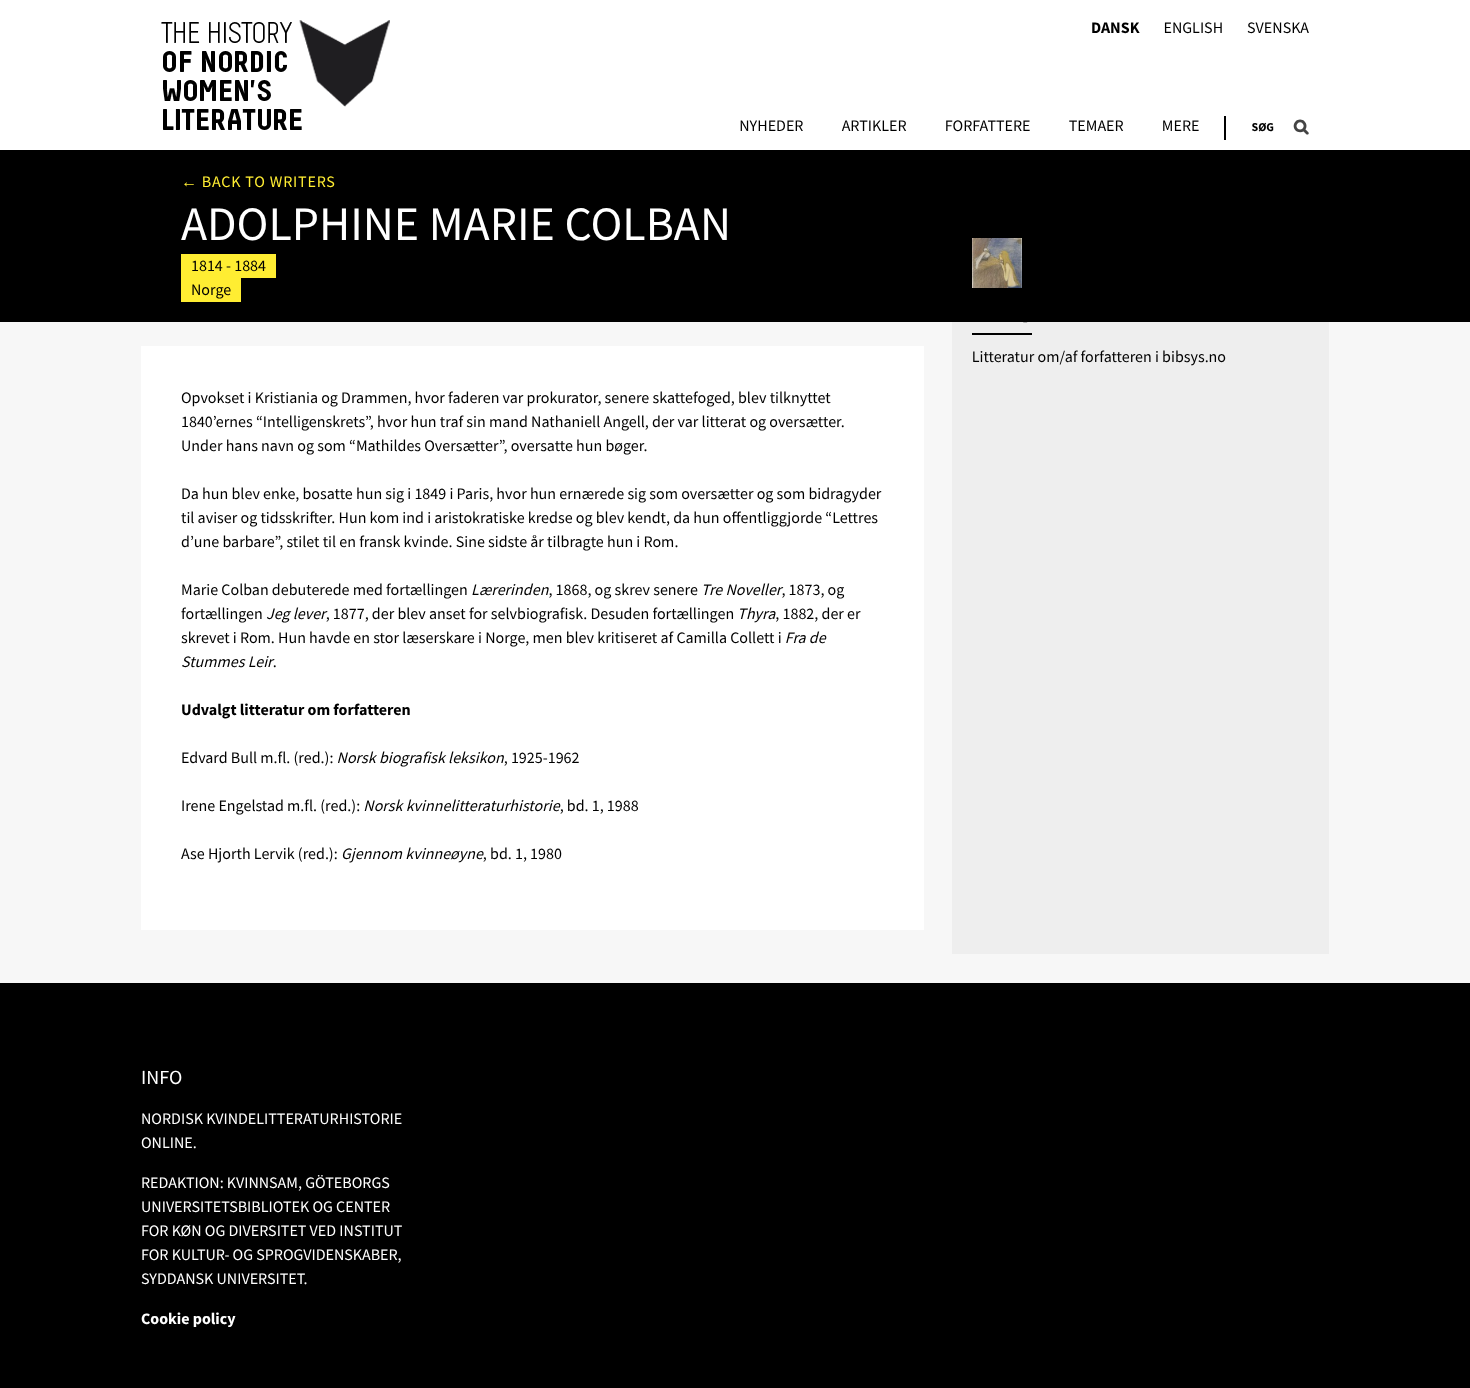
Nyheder (771, 127)
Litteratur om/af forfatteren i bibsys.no (1099, 357)
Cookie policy (188, 1319)
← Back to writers (258, 182)
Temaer (1096, 127)
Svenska (1278, 28)
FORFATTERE (988, 127)
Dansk (1115, 28)
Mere (1181, 127)
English (1193, 28)
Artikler (874, 127)
